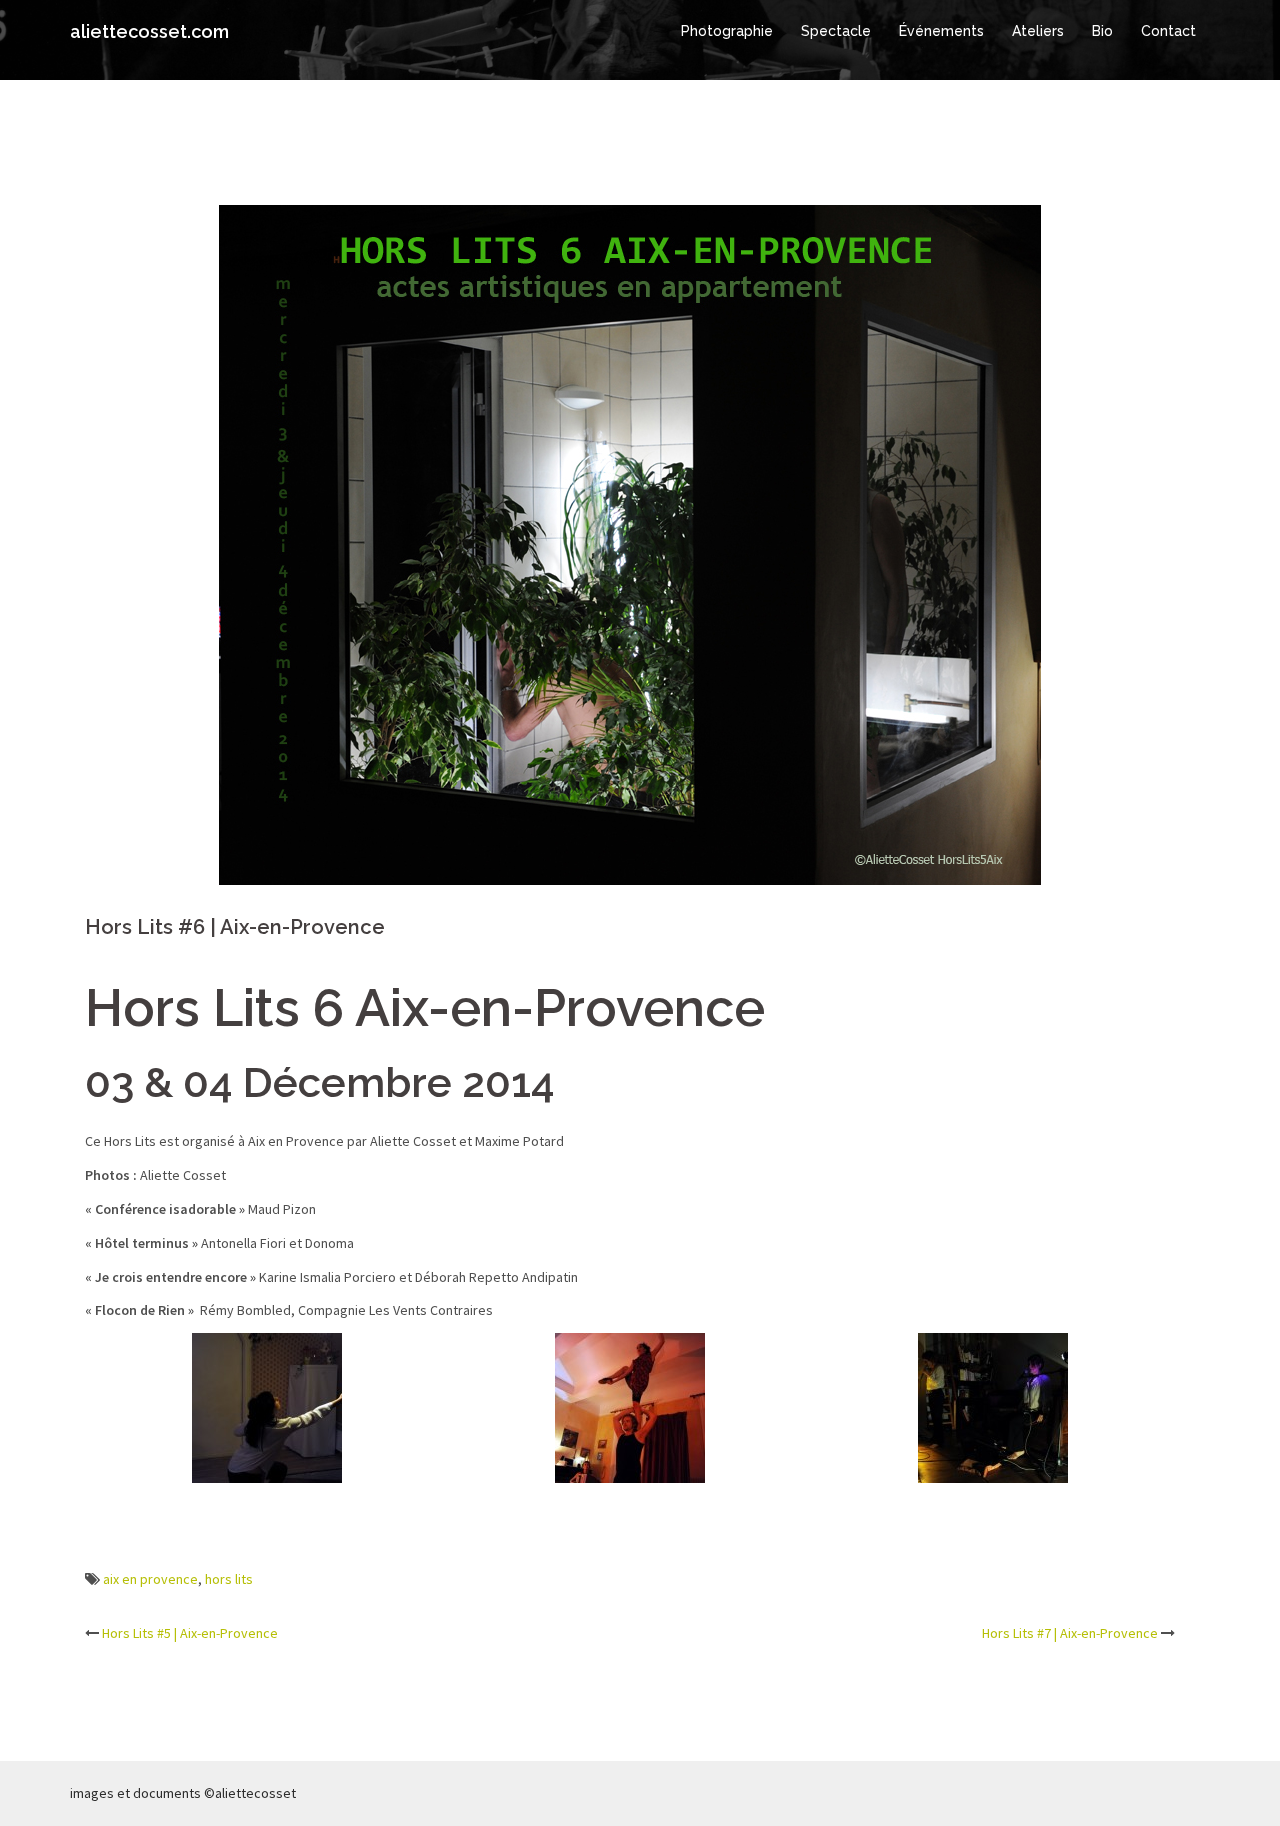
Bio (1102, 31)
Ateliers (1038, 31)
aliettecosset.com (149, 31)
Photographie (727, 31)
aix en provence (150, 1579)
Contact (1168, 31)
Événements (941, 31)
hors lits (229, 1579)
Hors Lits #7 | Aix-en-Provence (1070, 1633)
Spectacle (836, 31)
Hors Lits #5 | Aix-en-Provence (190, 1633)
